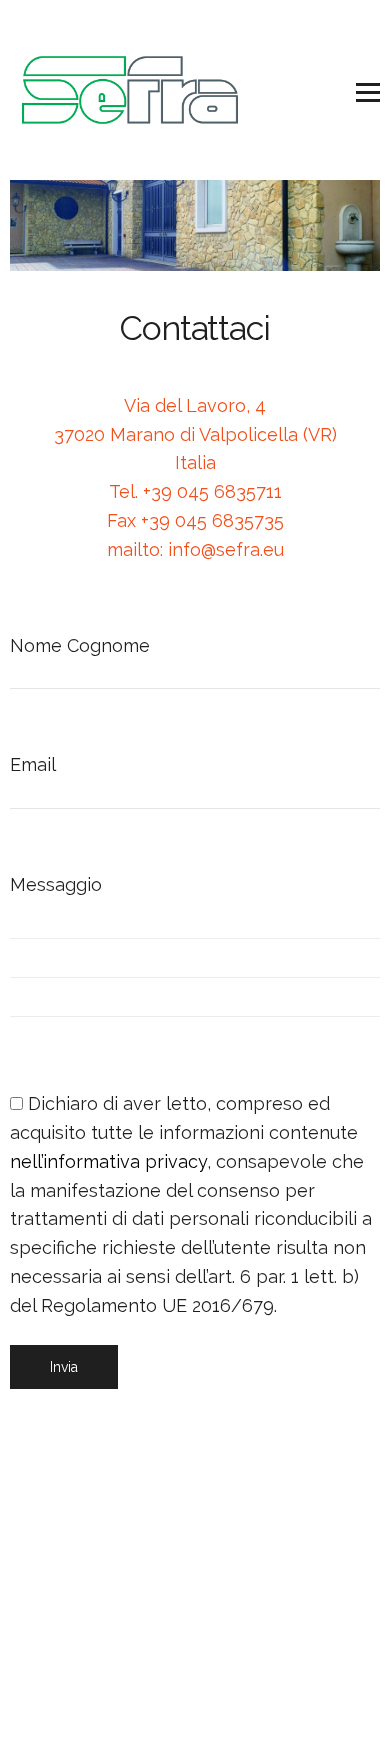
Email (32, 764)
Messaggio (56, 884)
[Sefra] (130, 90)
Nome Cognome (80, 645)
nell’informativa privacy (108, 1161)
